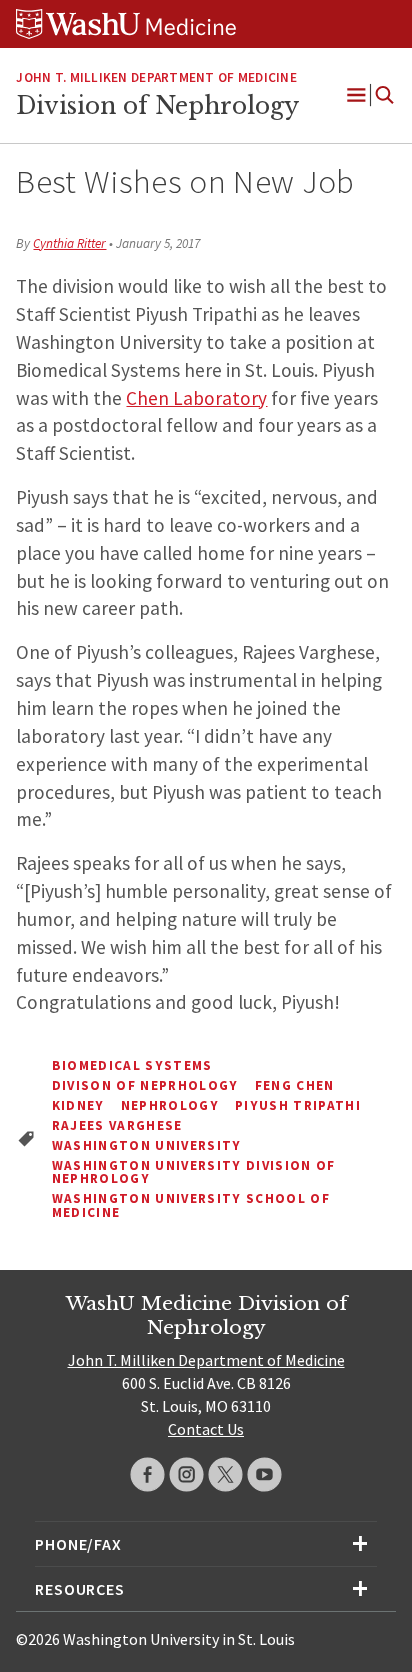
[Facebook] (147, 1474)
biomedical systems (132, 1065)
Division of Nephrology (157, 106)
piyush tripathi (298, 1105)
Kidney (78, 1105)
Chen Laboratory (196, 398)
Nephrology (170, 1105)
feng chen (295, 1085)
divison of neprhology (145, 1085)
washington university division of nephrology (194, 1172)
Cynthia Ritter (69, 243)
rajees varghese (117, 1125)
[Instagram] (186, 1474)
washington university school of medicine (191, 1205)
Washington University (147, 1145)
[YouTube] (264, 1474)
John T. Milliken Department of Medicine (156, 77)
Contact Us (206, 1429)
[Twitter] (225, 1474)
